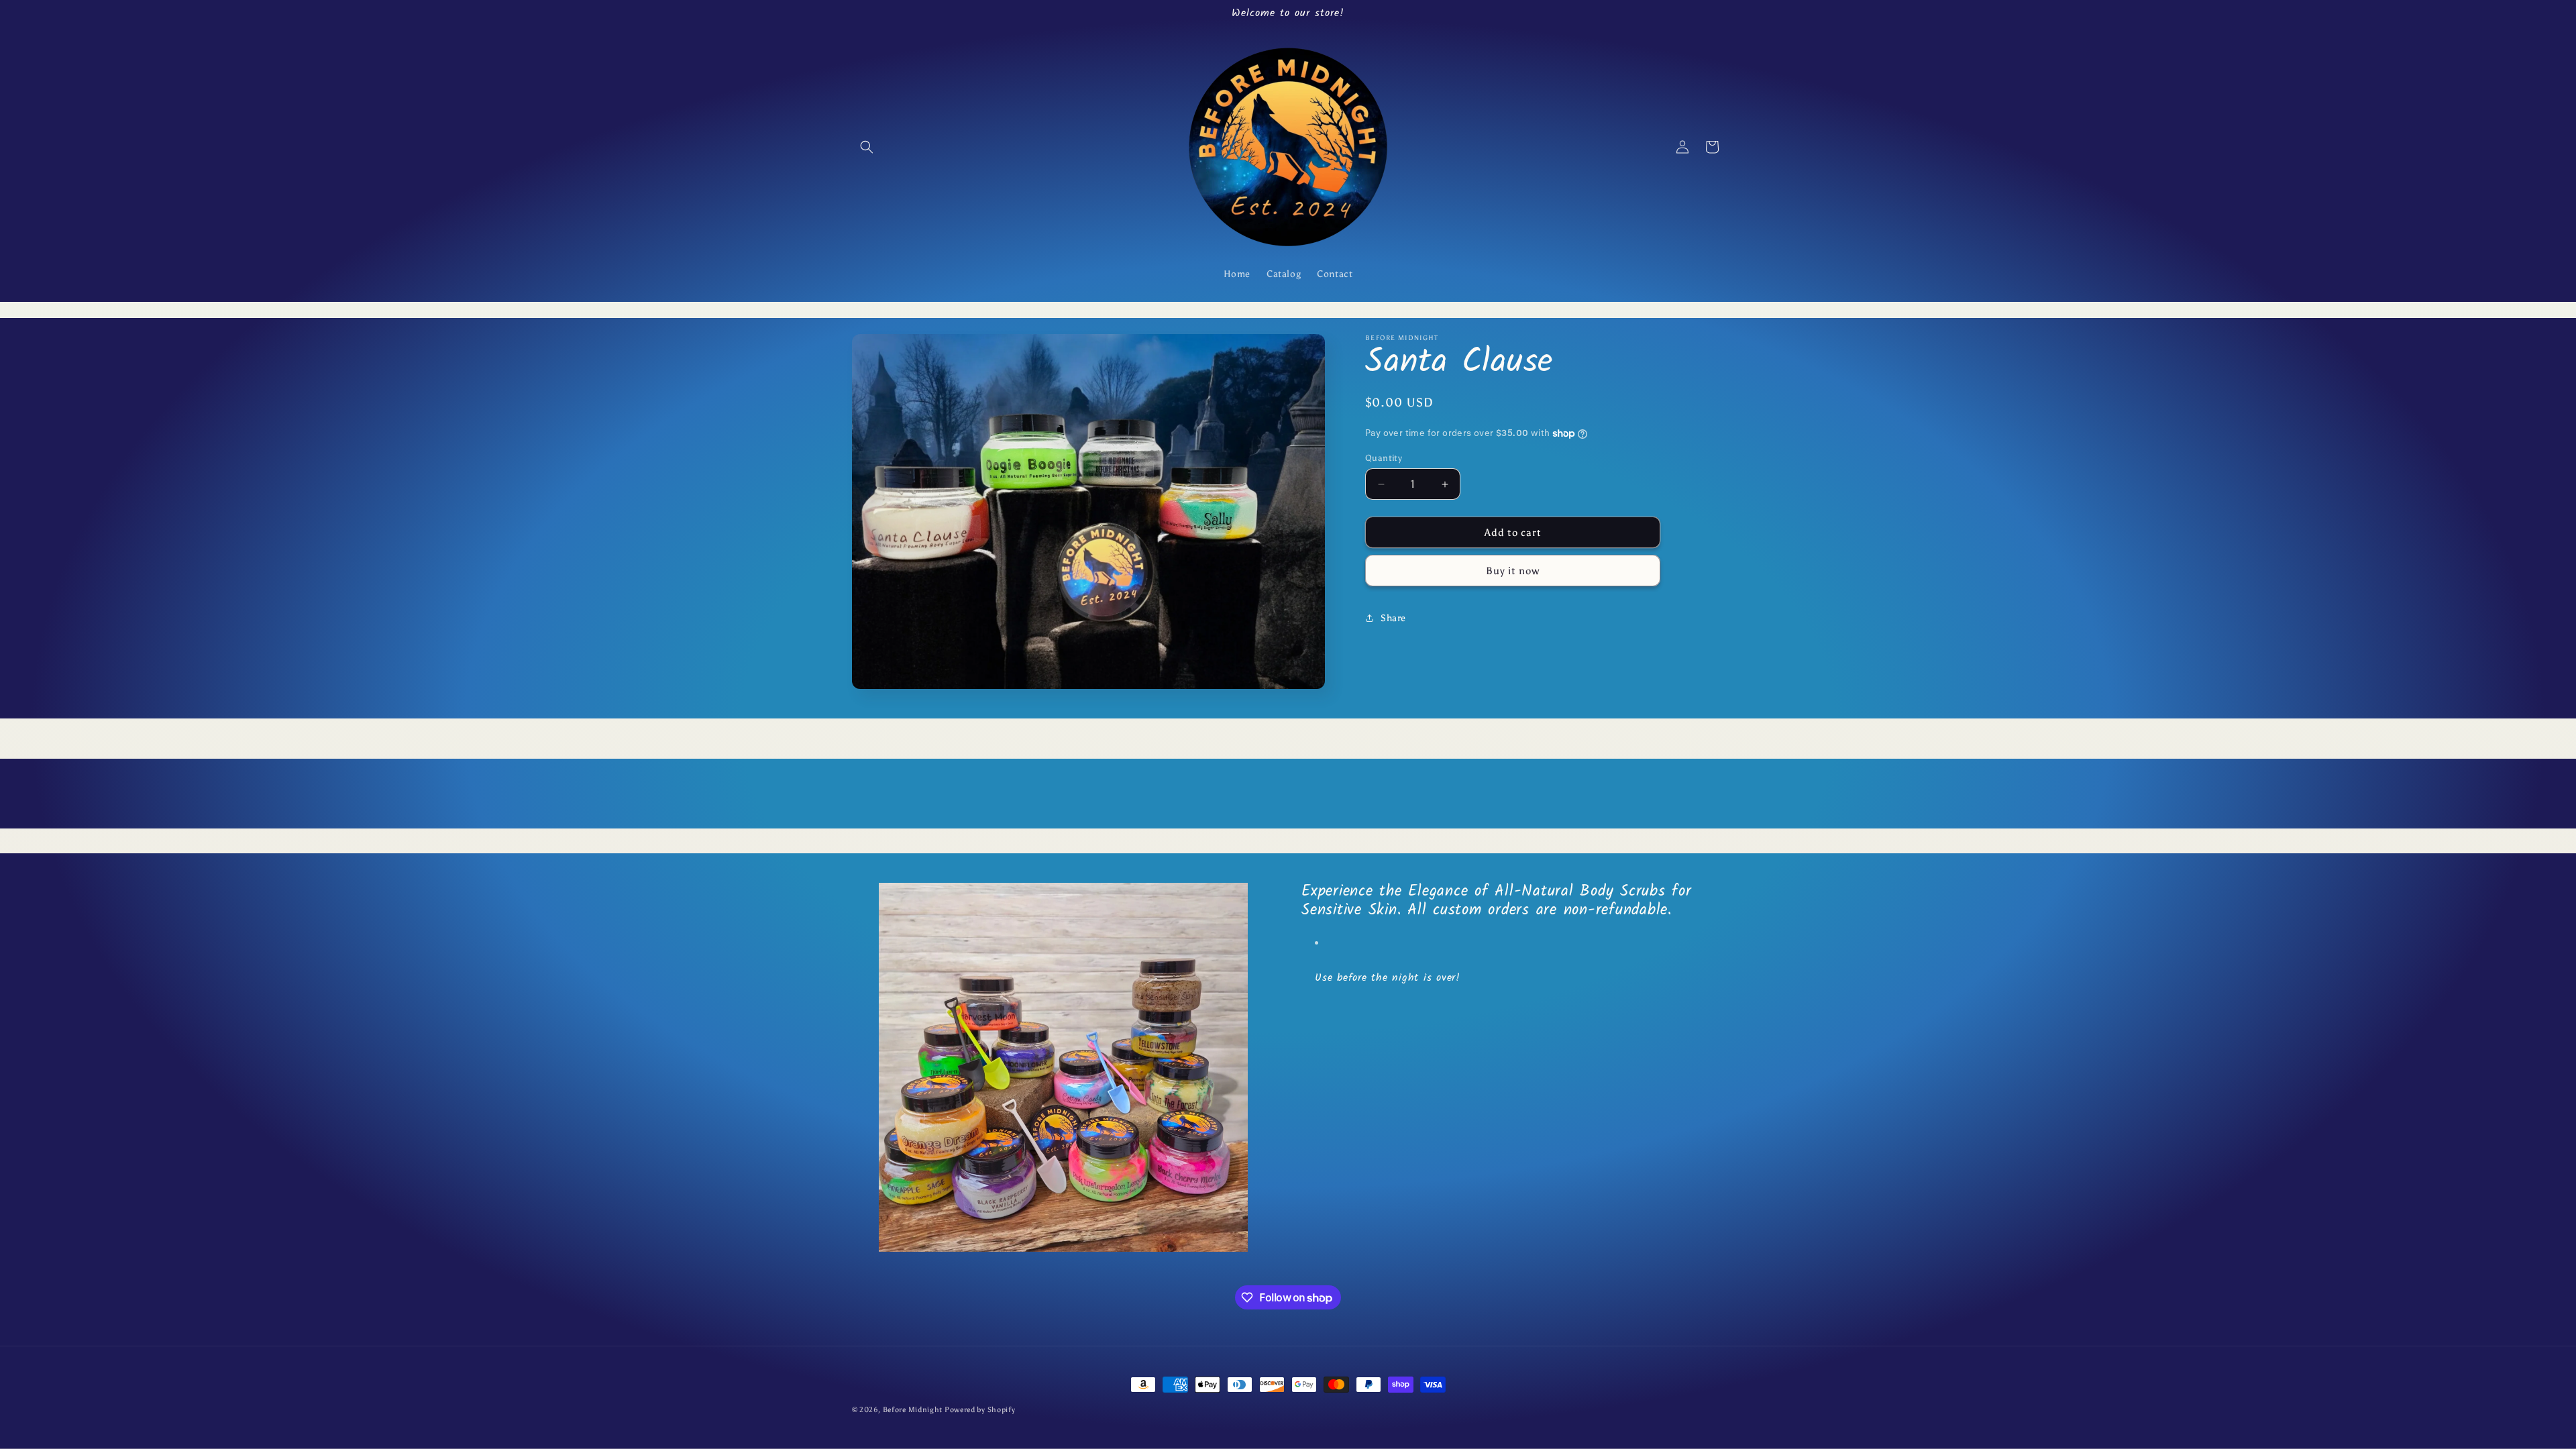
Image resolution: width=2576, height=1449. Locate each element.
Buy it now (1513, 571)
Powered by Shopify (980, 1410)
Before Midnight (914, 1410)
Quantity (1384, 458)
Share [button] (1393, 618)
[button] (867, 147)
